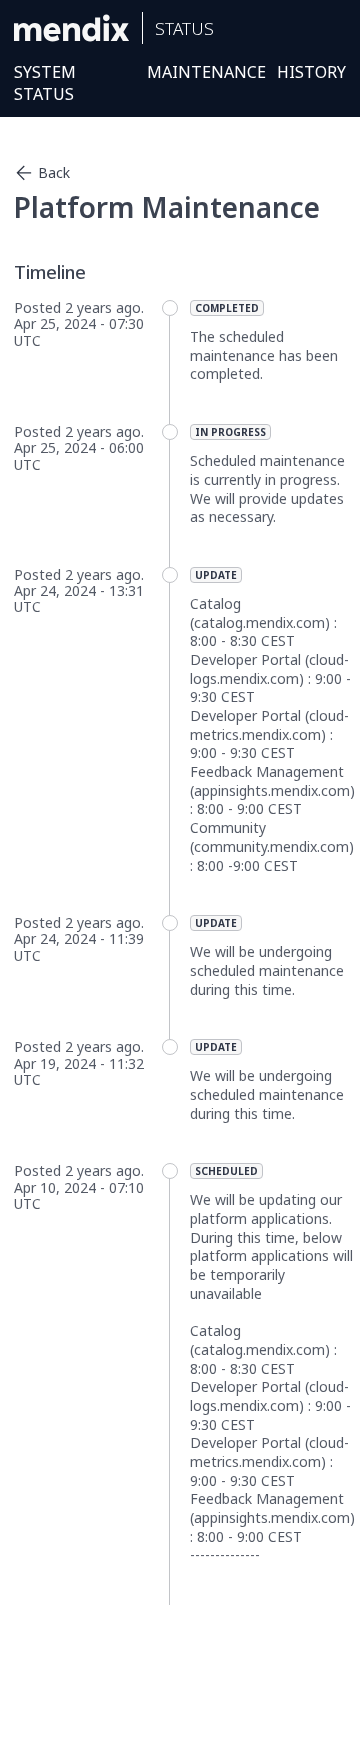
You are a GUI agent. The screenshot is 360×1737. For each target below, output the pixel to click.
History (311, 72)
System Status (45, 83)
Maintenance (206, 72)
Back (54, 172)
